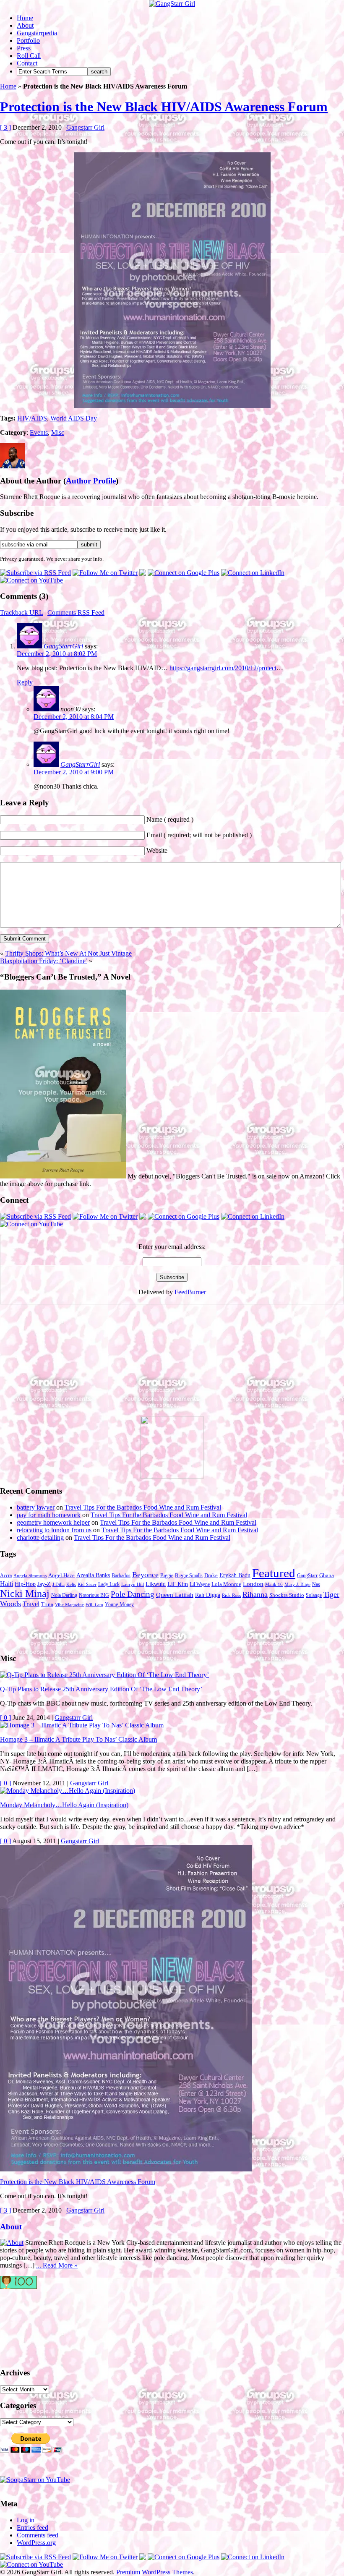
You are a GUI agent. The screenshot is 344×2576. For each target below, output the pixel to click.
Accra (6, 1575)
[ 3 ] (5, 127)
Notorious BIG (94, 1595)
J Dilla (59, 1585)
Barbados (121, 1575)
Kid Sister (87, 1585)
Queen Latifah (175, 1595)
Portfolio (28, 40)
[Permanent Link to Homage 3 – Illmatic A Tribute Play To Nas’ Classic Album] (82, 1725)
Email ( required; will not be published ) (199, 835)
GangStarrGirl (63, 646)
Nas (316, 1584)
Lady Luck (109, 1584)
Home (25, 18)
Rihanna (255, 1594)
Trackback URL (21, 613)
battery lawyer (36, 1507)
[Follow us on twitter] (34, 2324)
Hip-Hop (25, 1584)
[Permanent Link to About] (12, 2243)
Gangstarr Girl (85, 127)
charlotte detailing (40, 1538)
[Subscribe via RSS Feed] (35, 573)
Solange (314, 1595)
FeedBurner (190, 1292)
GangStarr (307, 1575)
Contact (27, 63)
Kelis (71, 1585)
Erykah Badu (235, 1575)
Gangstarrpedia (37, 33)
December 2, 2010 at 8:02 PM (57, 654)
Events (39, 432)
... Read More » (57, 2265)
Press (24, 48)
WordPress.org (36, 2543)
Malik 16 (274, 1585)
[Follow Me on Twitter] (105, 573)
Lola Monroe (226, 1584)
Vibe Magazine (69, 1605)
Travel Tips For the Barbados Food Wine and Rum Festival (143, 1507)
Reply (25, 682)
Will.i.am (94, 1605)
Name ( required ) (170, 819)
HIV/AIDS (32, 418)
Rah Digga (208, 1595)
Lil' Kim (178, 1584)
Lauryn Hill (133, 1585)
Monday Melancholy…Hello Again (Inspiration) (64, 1805)
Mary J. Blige (297, 1585)
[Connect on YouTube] (31, 580)
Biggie (167, 1575)
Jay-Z (44, 1584)
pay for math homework (49, 1515)
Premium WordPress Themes (155, 2572)
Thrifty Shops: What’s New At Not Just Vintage (68, 953)
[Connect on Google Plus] (184, 573)
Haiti (7, 1584)
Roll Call (29, 56)
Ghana (327, 1575)
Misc (58, 432)
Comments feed (38, 2535)
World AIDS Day (74, 418)
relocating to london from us (54, 1530)
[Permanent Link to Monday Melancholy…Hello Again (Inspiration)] (68, 1791)
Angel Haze (61, 1575)
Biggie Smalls (189, 1575)
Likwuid (156, 1584)
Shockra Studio (287, 1595)
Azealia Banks (93, 1575)
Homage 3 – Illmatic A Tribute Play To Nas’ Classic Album (78, 1739)
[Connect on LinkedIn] (253, 573)
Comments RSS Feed (76, 613)
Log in (26, 2520)
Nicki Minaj (25, 1593)
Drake (211, 1575)
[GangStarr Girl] (172, 4)
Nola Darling (64, 1595)
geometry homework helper (53, 1522)
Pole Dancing (133, 1594)
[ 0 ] (5, 1718)
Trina (47, 1604)
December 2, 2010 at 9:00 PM (74, 772)
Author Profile (91, 481)
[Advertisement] (63, 1364)
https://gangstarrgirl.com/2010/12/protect (223, 668)
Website (157, 850)
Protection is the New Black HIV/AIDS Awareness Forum (164, 107)
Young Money (119, 1604)
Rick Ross (231, 1595)
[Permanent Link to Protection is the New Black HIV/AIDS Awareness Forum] (126, 2169)
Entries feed (33, 2528)
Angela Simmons (30, 1576)
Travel (31, 1604)
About (25, 25)
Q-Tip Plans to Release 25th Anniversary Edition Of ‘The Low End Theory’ (101, 1689)
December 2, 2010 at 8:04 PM (74, 717)
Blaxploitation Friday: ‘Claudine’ (44, 961)
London (253, 1584)
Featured (274, 1573)
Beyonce (145, 1575)
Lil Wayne (200, 1584)
